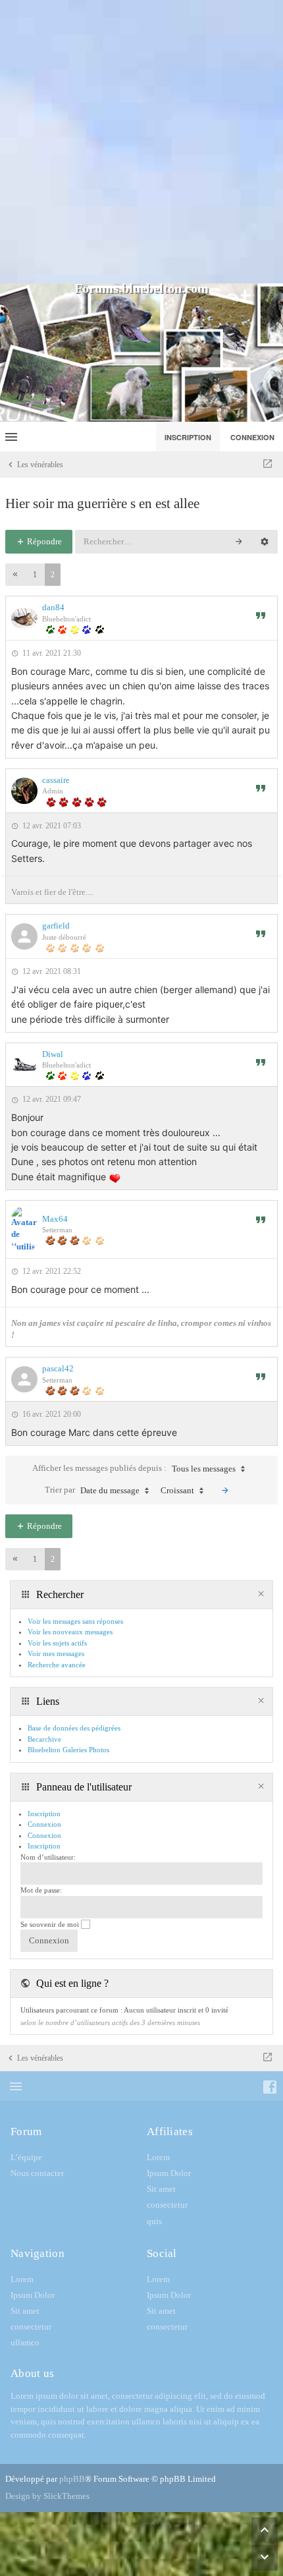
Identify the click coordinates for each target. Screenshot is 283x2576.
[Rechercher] (239, 542)
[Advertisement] (141, 142)
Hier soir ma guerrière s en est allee (102, 503)
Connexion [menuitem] (252, 437)
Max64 (55, 1219)
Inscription (44, 1846)
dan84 (53, 607)
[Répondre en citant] (261, 615)
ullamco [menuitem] (25, 2342)
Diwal (53, 1054)
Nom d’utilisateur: (48, 1857)
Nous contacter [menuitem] (37, 2173)
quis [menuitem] (154, 2221)
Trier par (92, 1490)
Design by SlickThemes (47, 2496)
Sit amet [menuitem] (161, 2189)
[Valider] (225, 1491)
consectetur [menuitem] (167, 2205)
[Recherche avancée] (265, 542)
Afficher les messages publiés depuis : (134, 1468)
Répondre (43, 541)
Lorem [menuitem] (158, 2157)
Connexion (44, 1835)
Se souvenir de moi (51, 1924)
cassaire (56, 780)
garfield (56, 926)
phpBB (72, 2479)
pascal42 (58, 1368)
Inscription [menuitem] (188, 437)
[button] (15, 575)
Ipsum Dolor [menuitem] (169, 2173)
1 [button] (35, 575)
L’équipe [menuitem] (26, 2157)
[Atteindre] (268, 465)
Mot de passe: (41, 1890)
